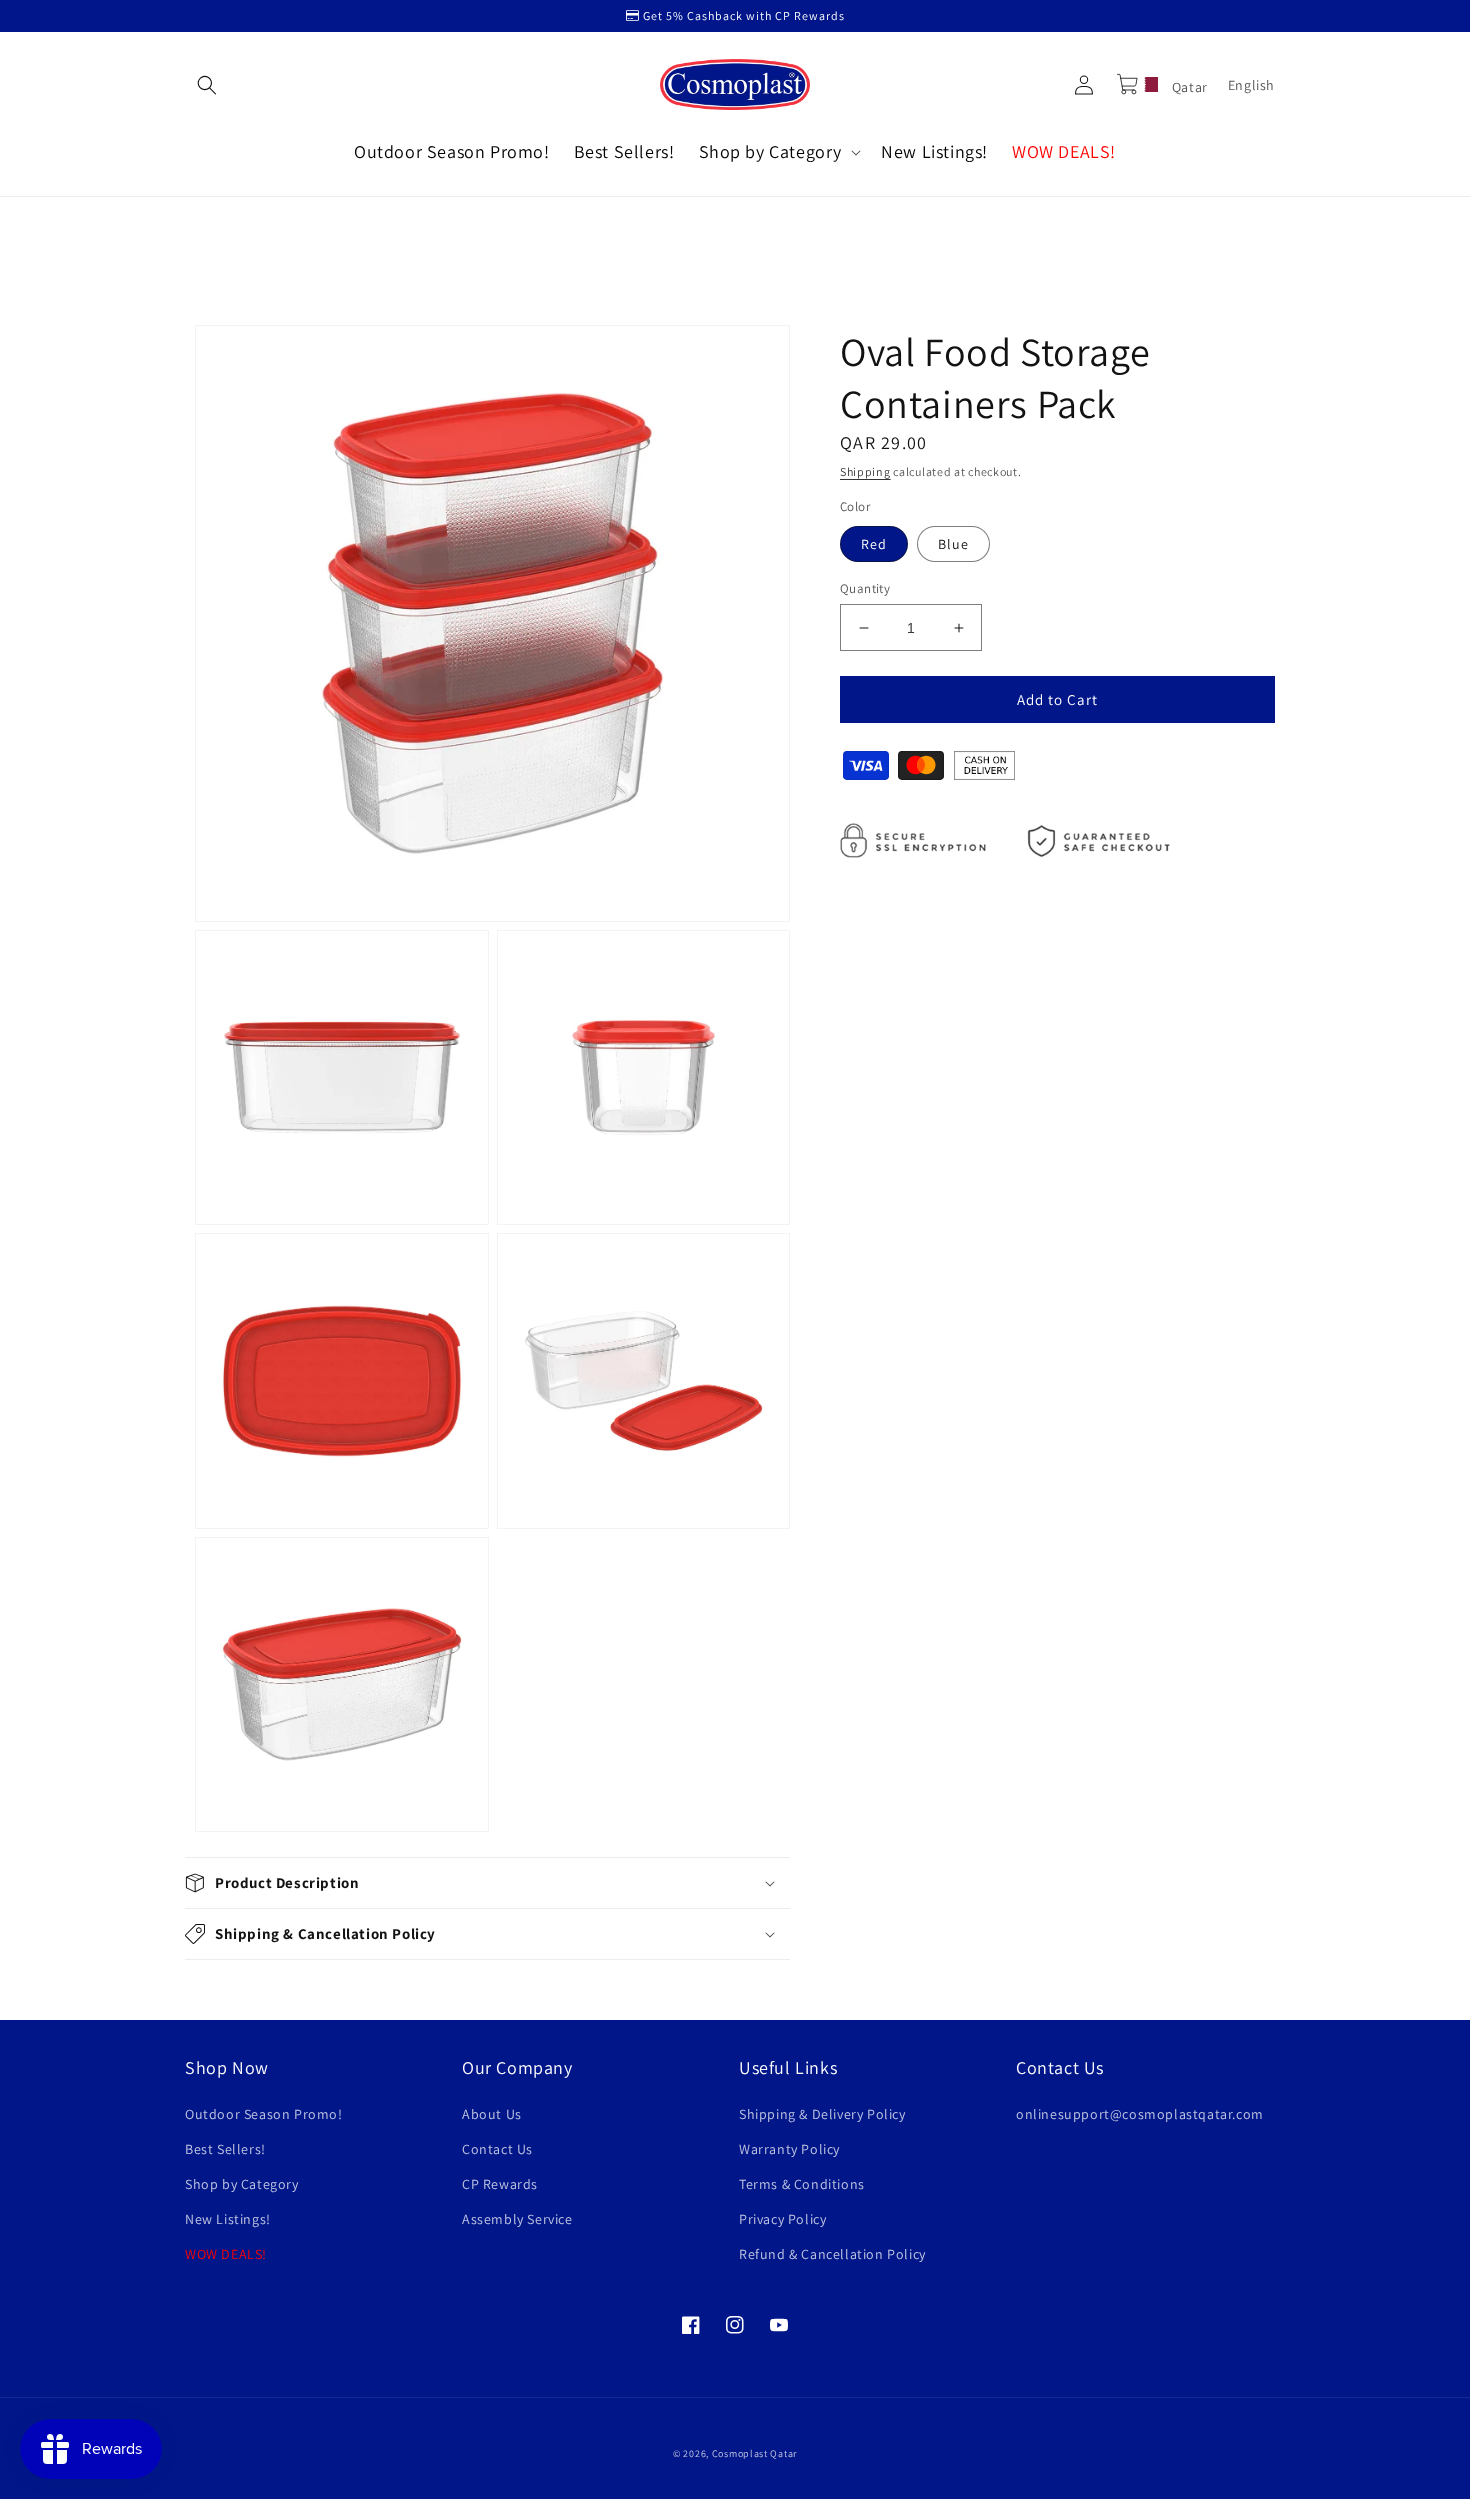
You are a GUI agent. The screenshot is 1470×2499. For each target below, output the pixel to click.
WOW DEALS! (226, 2254)
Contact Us (497, 2149)
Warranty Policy (789, 2149)
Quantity (865, 588)
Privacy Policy (782, 2219)
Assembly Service (517, 2219)
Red (874, 544)
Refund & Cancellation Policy (832, 2254)
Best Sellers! (225, 2149)
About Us (492, 2114)
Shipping (865, 471)
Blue (953, 544)
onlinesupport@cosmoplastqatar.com (1140, 2114)
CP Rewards (500, 2184)
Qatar (1188, 87)
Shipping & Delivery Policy (822, 2114)
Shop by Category (242, 2184)
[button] (207, 85)
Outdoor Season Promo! (264, 2114)
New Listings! (228, 2219)
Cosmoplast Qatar (754, 2453)
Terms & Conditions (802, 2184)
